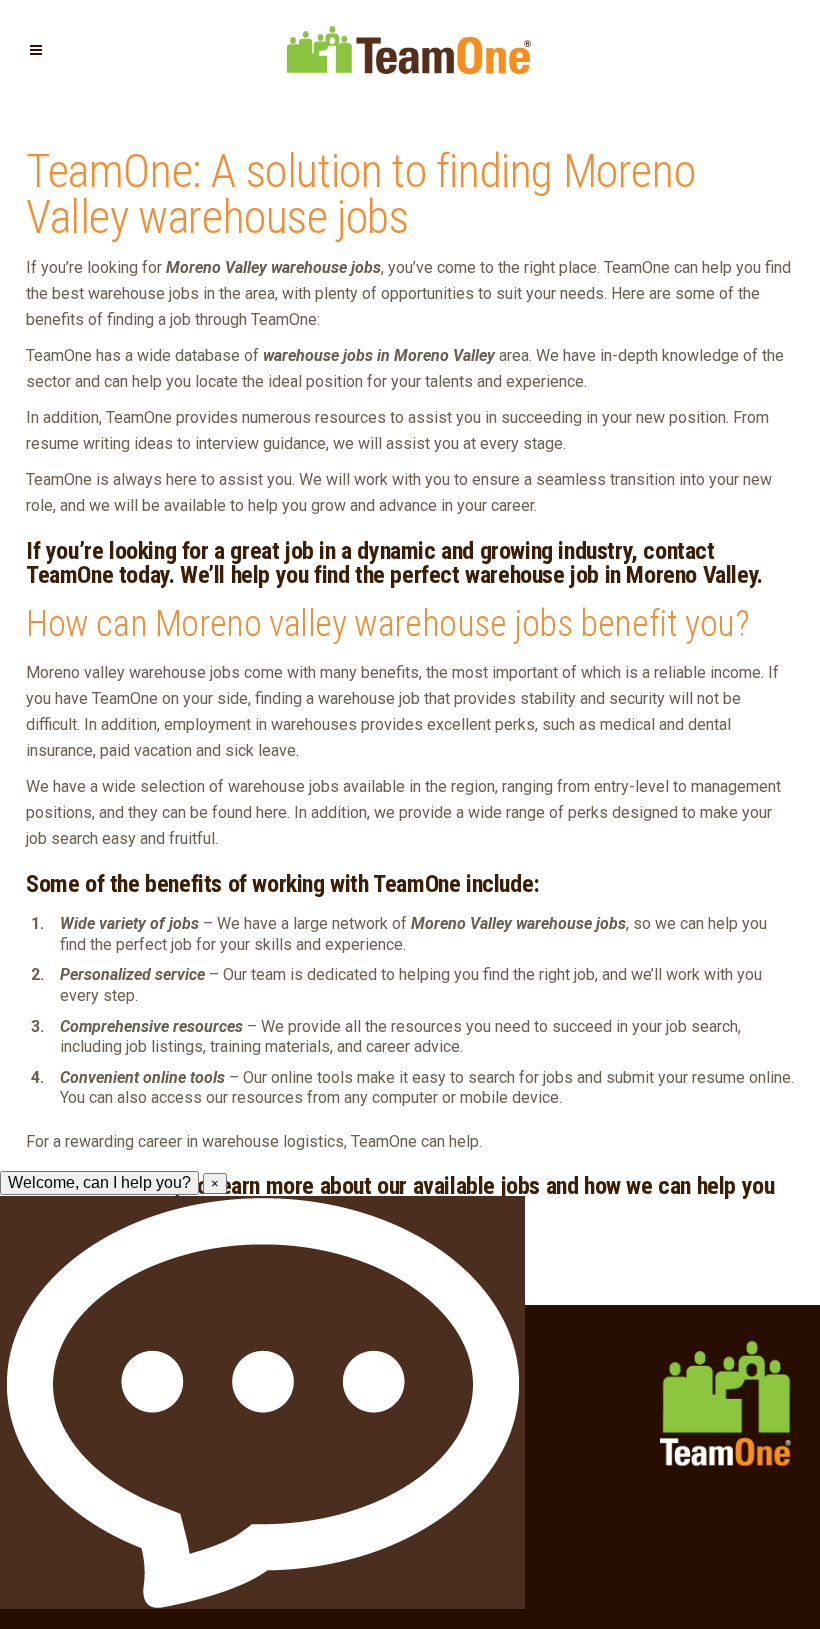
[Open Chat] (262, 1402)
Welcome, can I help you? (99, 1182)
